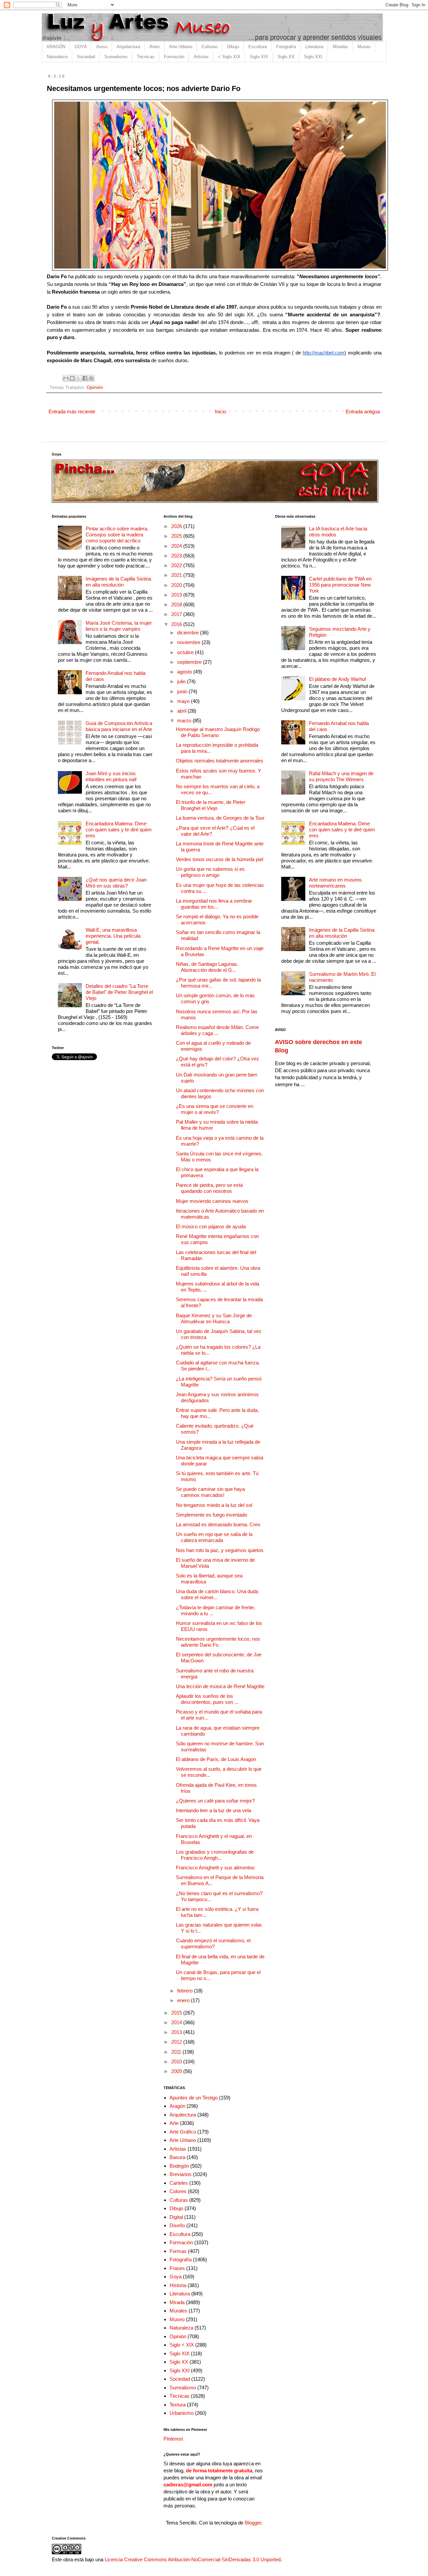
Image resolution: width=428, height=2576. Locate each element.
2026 (177, 526)
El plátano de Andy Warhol (337, 679)
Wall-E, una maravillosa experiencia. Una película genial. (113, 936)
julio (182, 681)
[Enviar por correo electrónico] (66, 378)
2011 (177, 2052)
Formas (178, 2251)
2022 (177, 565)
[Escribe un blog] (72, 378)
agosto (185, 672)
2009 (177, 2071)
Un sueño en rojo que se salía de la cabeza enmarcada (214, 1537)
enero (184, 2000)
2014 (177, 2022)
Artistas (201, 57)
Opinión (95, 387)
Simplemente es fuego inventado (211, 1515)
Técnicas (146, 57)
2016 (177, 624)
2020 (177, 585)
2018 (177, 604)
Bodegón (179, 2166)
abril (182, 711)
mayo (184, 701)
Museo (364, 47)
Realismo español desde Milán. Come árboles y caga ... (217, 1030)
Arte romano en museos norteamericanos (335, 883)
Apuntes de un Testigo (194, 2098)
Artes (155, 47)
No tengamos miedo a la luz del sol (214, 1505)
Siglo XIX (259, 57)
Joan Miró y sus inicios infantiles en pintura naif (111, 776)
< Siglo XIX (229, 57)
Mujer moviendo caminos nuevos (212, 1201)
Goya (176, 2277)
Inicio (220, 411)
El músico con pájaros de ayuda (211, 1226)
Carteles (179, 2183)
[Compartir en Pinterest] (91, 378)
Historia (178, 2285)
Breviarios (181, 2174)
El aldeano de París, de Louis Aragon (216, 1759)
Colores (178, 2191)
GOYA (81, 47)
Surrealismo (116, 57)
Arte (174, 2123)
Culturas (210, 47)
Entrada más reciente (72, 411)
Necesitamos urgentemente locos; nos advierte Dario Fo (218, 1642)
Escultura (258, 47)
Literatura (314, 47)
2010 (177, 2062)
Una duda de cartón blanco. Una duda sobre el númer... (217, 1594)
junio (183, 691)
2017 (177, 614)
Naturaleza (57, 57)
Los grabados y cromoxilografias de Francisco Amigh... (215, 1855)
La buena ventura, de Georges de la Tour (220, 818)
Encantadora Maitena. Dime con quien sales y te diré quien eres (119, 830)
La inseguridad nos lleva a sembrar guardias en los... (214, 904)
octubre (186, 652)
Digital (176, 2217)
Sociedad (86, 57)
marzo (185, 720)
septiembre (190, 662)
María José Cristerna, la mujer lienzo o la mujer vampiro (119, 626)
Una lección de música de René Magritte (220, 1686)
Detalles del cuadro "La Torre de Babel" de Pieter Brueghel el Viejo (119, 992)
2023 (177, 556)
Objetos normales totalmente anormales (220, 761)
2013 (177, 2032)
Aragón (177, 2106)
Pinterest (173, 2439)
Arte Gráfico (183, 2132)
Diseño (177, 2225)
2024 (177, 546)
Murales (178, 2311)
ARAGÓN (56, 47)
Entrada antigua (363, 411)
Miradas (340, 47)
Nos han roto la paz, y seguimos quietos (220, 1550)
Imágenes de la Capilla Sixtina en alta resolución (118, 582)
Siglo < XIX (182, 2345)
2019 (177, 595)
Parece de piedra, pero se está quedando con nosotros (209, 1188)
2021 (177, 575)
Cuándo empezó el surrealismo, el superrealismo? (213, 1943)
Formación (174, 57)
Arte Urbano (181, 47)
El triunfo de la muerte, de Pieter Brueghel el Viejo (211, 805)
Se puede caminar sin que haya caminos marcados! (210, 1492)
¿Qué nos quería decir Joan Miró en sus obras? (116, 883)
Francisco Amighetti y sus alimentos (215, 1868)
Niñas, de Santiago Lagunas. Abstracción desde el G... (207, 967)
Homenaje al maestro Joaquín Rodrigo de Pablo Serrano (218, 732)
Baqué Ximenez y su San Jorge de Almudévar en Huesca (214, 1318)
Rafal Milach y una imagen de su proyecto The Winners (341, 776)
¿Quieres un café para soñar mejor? (215, 1801)
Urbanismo (182, 2413)
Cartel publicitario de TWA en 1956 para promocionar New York (340, 585)
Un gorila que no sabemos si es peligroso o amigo (210, 872)
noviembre (189, 642)
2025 (177, 536)
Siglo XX (286, 57)
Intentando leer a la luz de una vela (213, 1810)
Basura (177, 2157)
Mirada (177, 2302)
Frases (177, 2268)
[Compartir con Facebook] (85, 378)
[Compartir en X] (79, 378)
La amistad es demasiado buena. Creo (218, 1524)
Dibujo (233, 47)
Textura (178, 2405)
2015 (177, 2013)
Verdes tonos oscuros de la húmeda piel (220, 859)
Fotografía (286, 47)
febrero (186, 1991)
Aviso (102, 47)
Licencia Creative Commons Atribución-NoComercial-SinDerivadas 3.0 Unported (193, 2559)
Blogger (253, 2523)
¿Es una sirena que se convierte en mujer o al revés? (215, 1109)
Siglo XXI (313, 57)
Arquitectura (128, 47)
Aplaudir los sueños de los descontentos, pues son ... (207, 1699)
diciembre (189, 633)
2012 (177, 2042)
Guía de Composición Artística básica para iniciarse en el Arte (119, 726)
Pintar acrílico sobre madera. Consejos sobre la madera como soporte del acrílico (117, 535)
